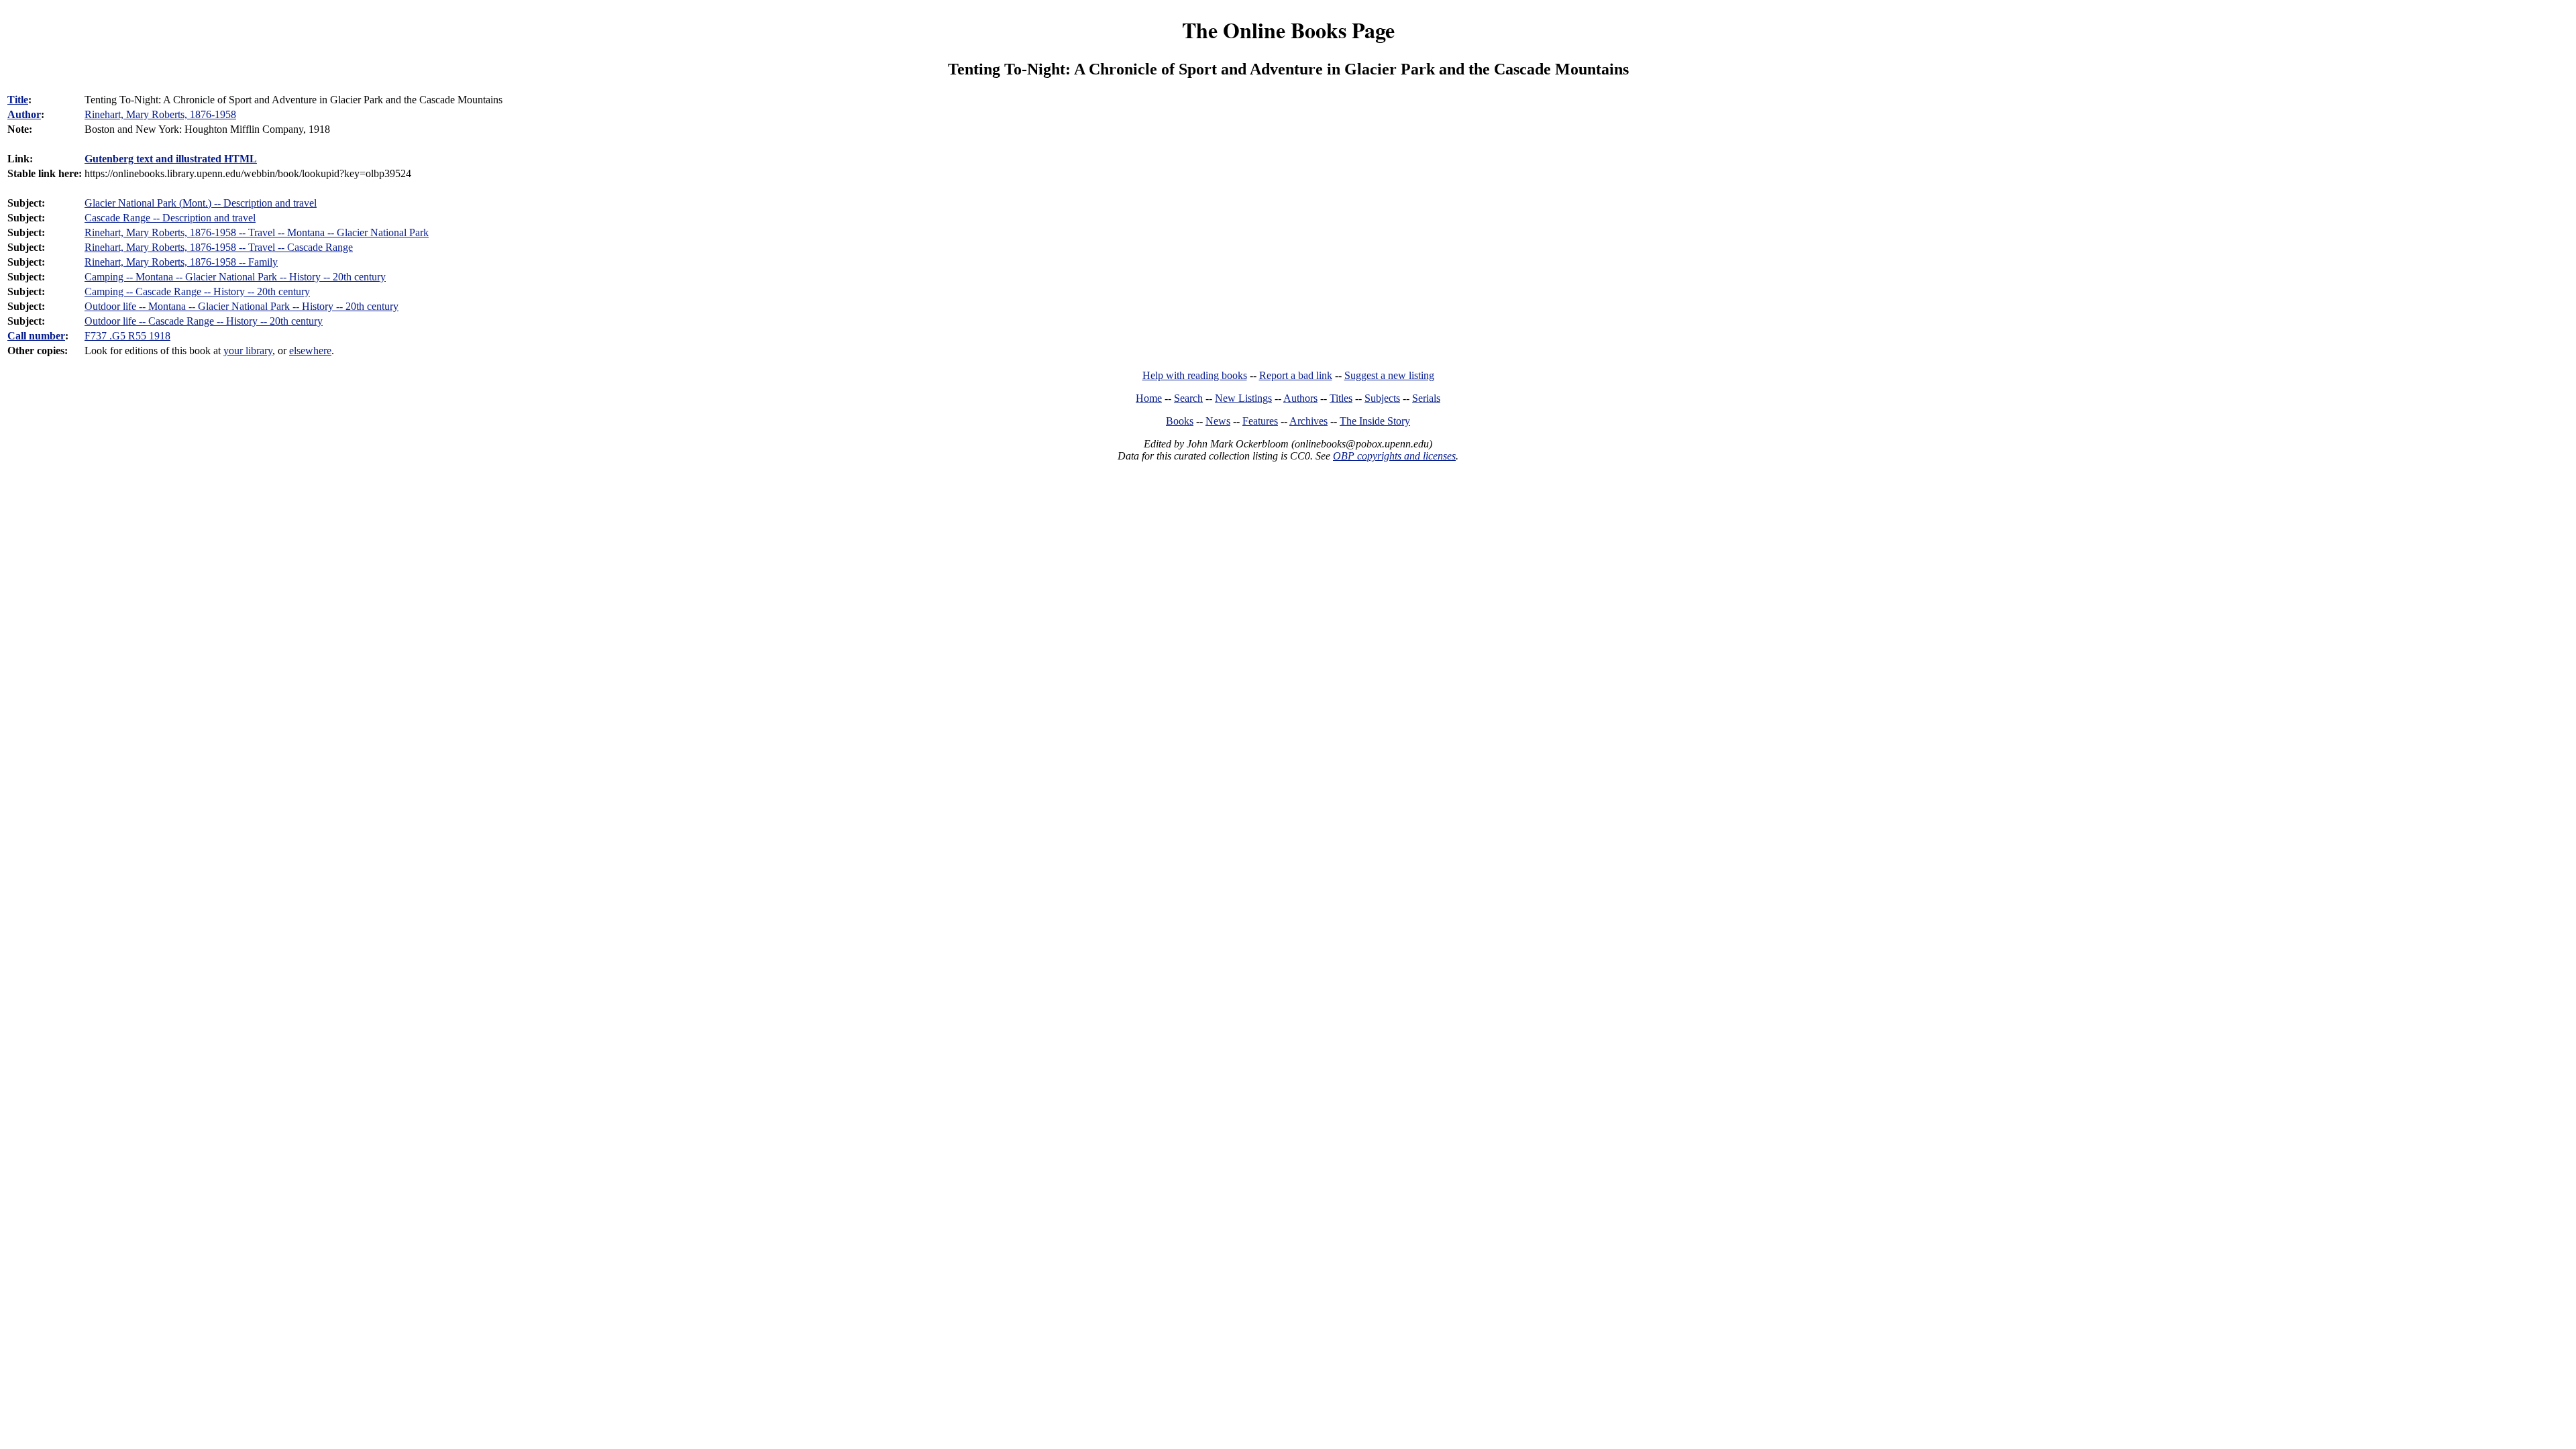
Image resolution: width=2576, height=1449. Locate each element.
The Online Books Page (1288, 30)
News (1218, 421)
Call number (36, 336)
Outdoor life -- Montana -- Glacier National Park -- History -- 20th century (241, 306)
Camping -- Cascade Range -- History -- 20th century (197, 291)
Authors (1300, 398)
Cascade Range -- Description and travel (170, 218)
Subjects (1382, 398)
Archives (1308, 421)
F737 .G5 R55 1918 (127, 336)
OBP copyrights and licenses (1394, 456)
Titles (1341, 398)
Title (18, 100)
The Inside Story (1375, 421)
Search (1188, 398)
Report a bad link (1296, 375)
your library (248, 351)
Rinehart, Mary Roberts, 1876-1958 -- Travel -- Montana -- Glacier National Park (257, 232)
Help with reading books (1195, 375)
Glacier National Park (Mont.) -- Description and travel (201, 203)
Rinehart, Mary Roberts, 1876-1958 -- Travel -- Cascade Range (219, 247)
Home (1149, 398)
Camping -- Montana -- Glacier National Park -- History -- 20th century (235, 277)
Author (24, 114)
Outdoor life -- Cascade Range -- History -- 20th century (204, 321)
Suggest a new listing (1389, 375)
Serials (1426, 398)
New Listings (1243, 398)
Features (1260, 421)
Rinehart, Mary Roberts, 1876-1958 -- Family (181, 262)
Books (1180, 421)
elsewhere (310, 351)
